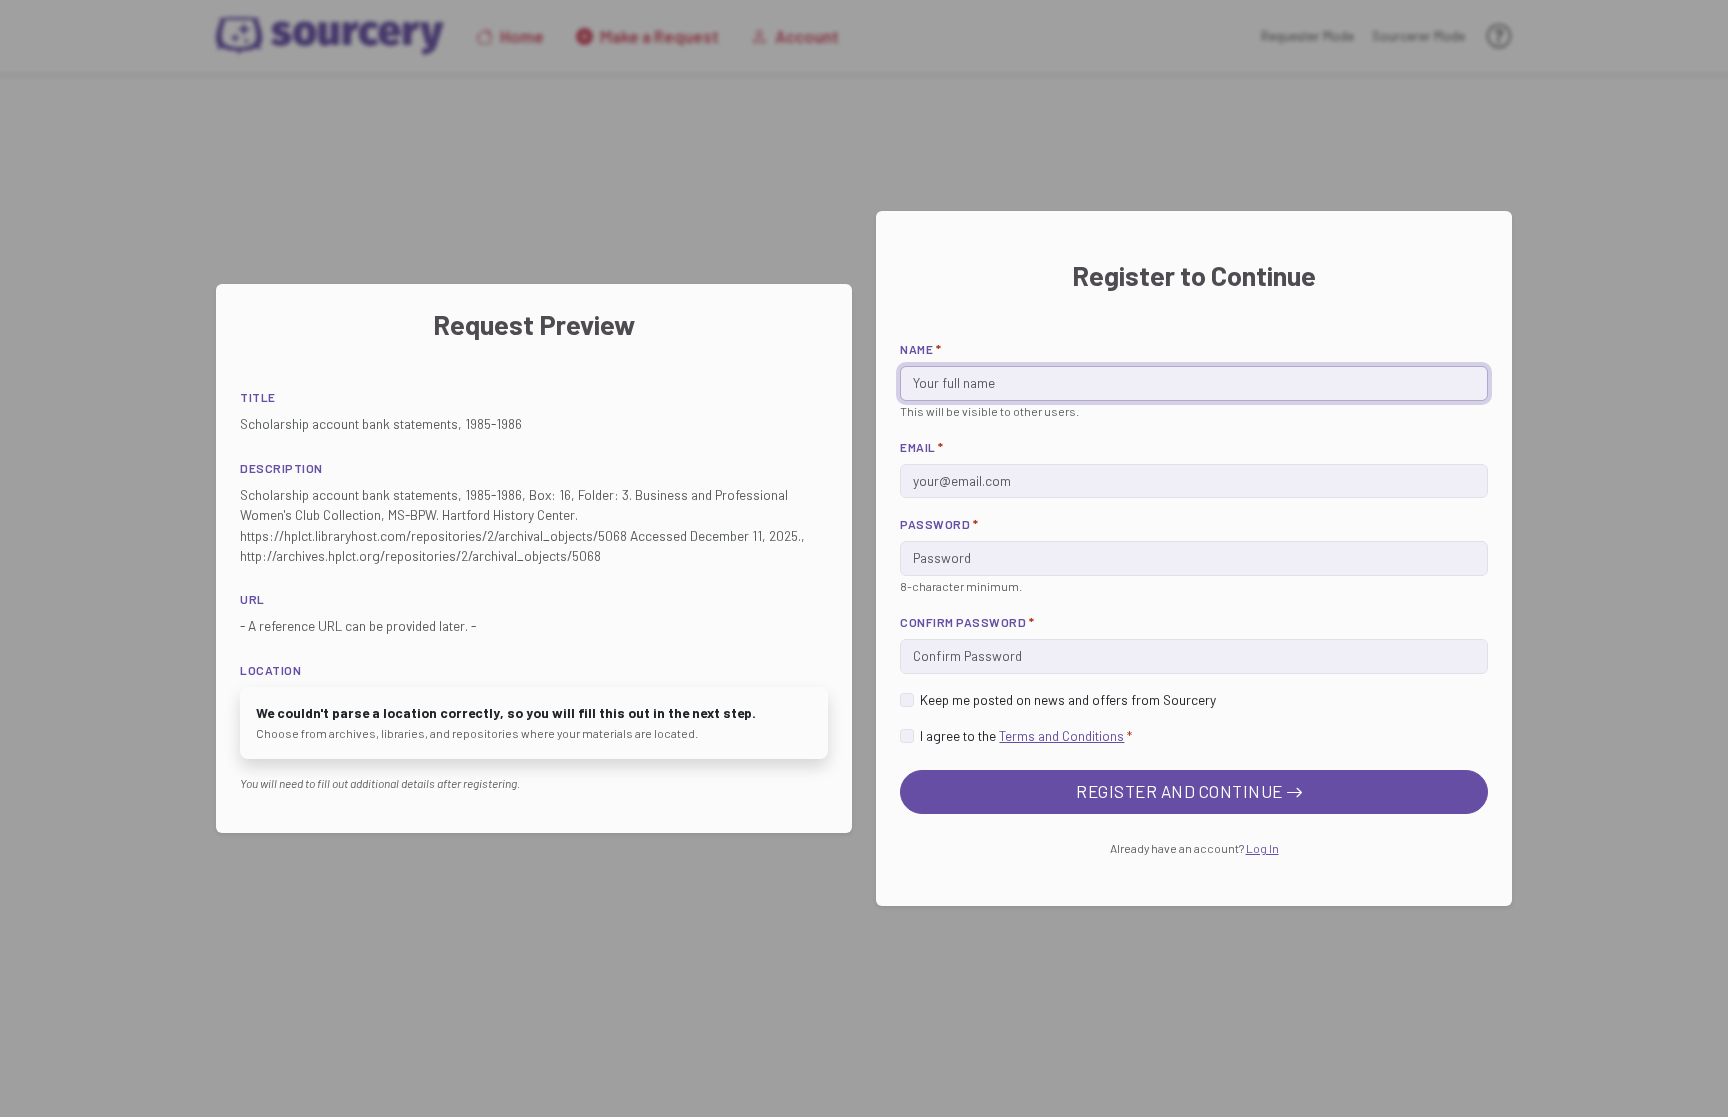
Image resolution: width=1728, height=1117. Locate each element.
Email (922, 447)
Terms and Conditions (1061, 735)
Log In (1262, 848)
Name (920, 349)
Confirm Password (967, 622)
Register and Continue (1181, 791)
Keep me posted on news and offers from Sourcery (1068, 699)
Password (939, 524)
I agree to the (1026, 735)
